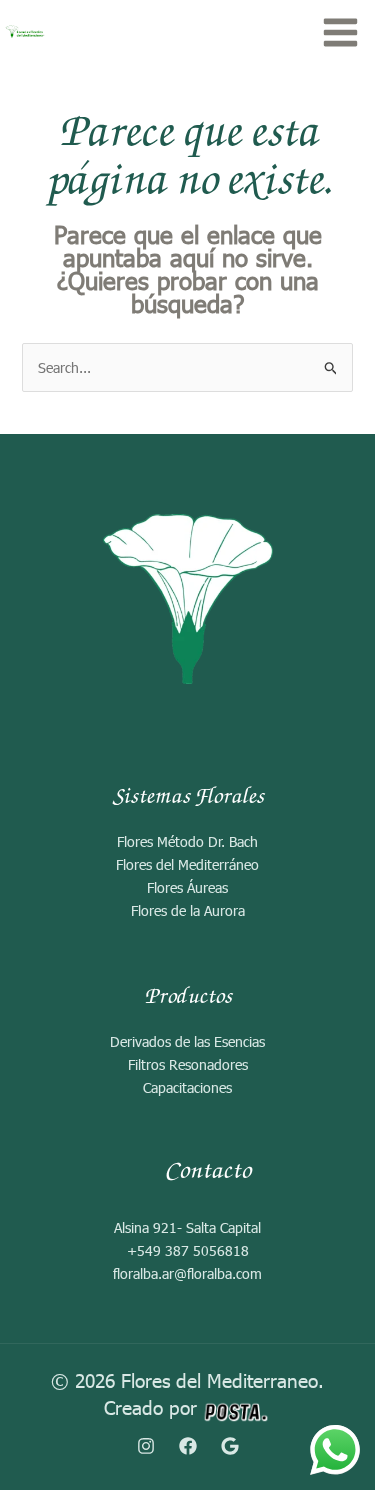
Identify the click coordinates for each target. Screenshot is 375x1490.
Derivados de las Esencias (187, 1041)
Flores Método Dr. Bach (187, 841)
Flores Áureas (187, 887)
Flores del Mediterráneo (187, 864)
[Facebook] (188, 1446)
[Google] (230, 1446)
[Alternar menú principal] (340, 32)
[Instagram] (146, 1446)
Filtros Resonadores (188, 1064)
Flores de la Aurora (188, 910)
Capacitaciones (187, 1087)
